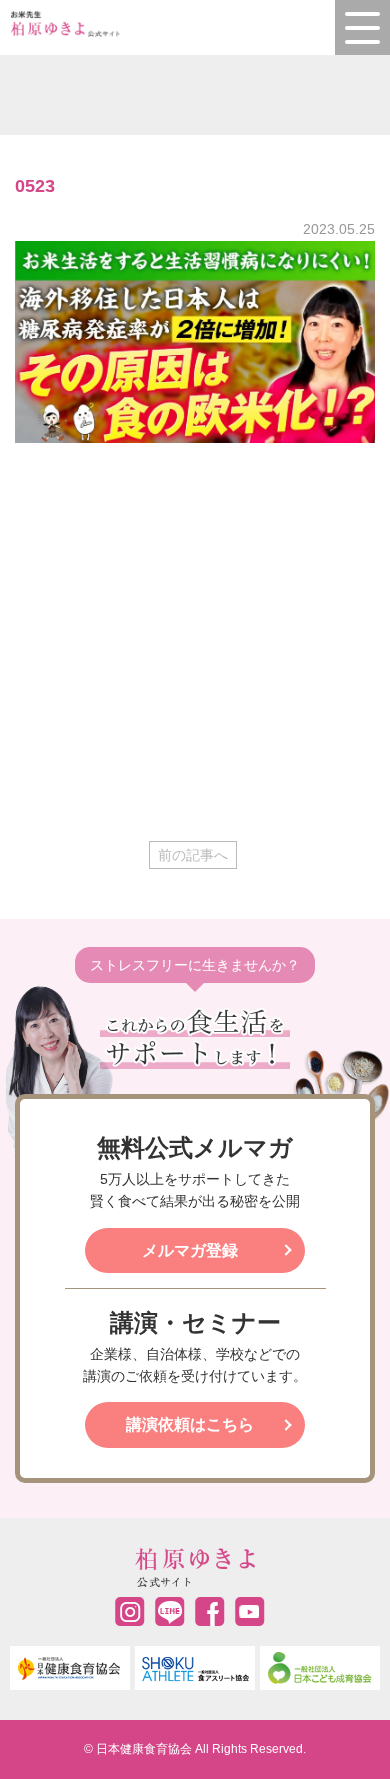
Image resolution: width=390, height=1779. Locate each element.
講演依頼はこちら (190, 1424)
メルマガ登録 (190, 1250)
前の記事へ (193, 855)
